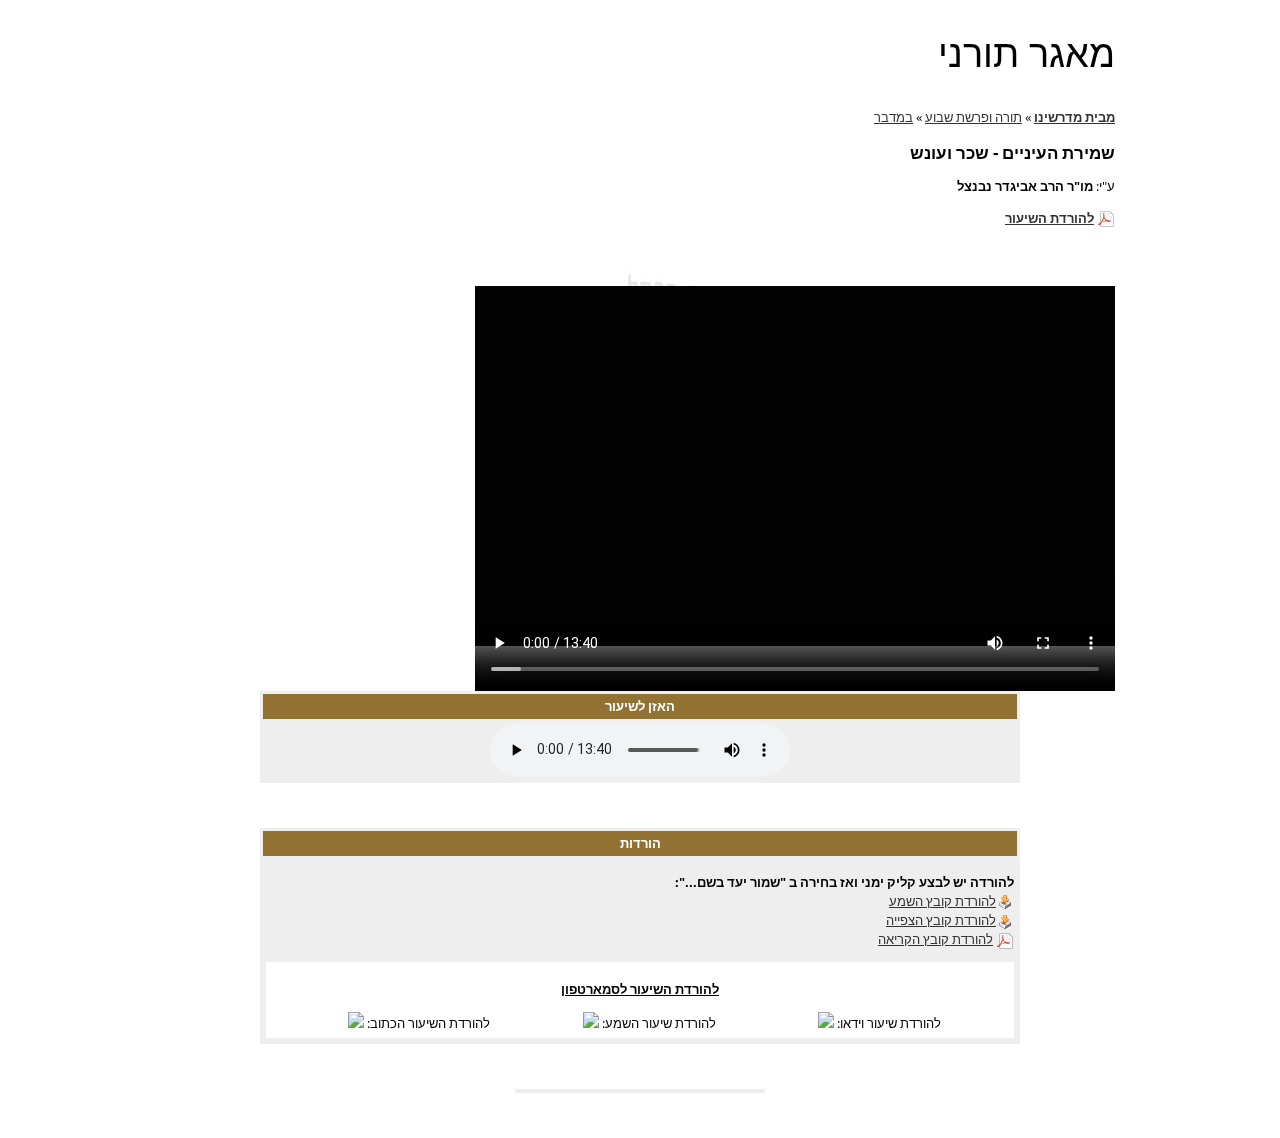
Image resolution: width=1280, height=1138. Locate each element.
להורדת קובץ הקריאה (935, 939)
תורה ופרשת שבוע (973, 117)
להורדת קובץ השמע (942, 901)
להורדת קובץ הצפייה (941, 920)
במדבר (893, 117)
